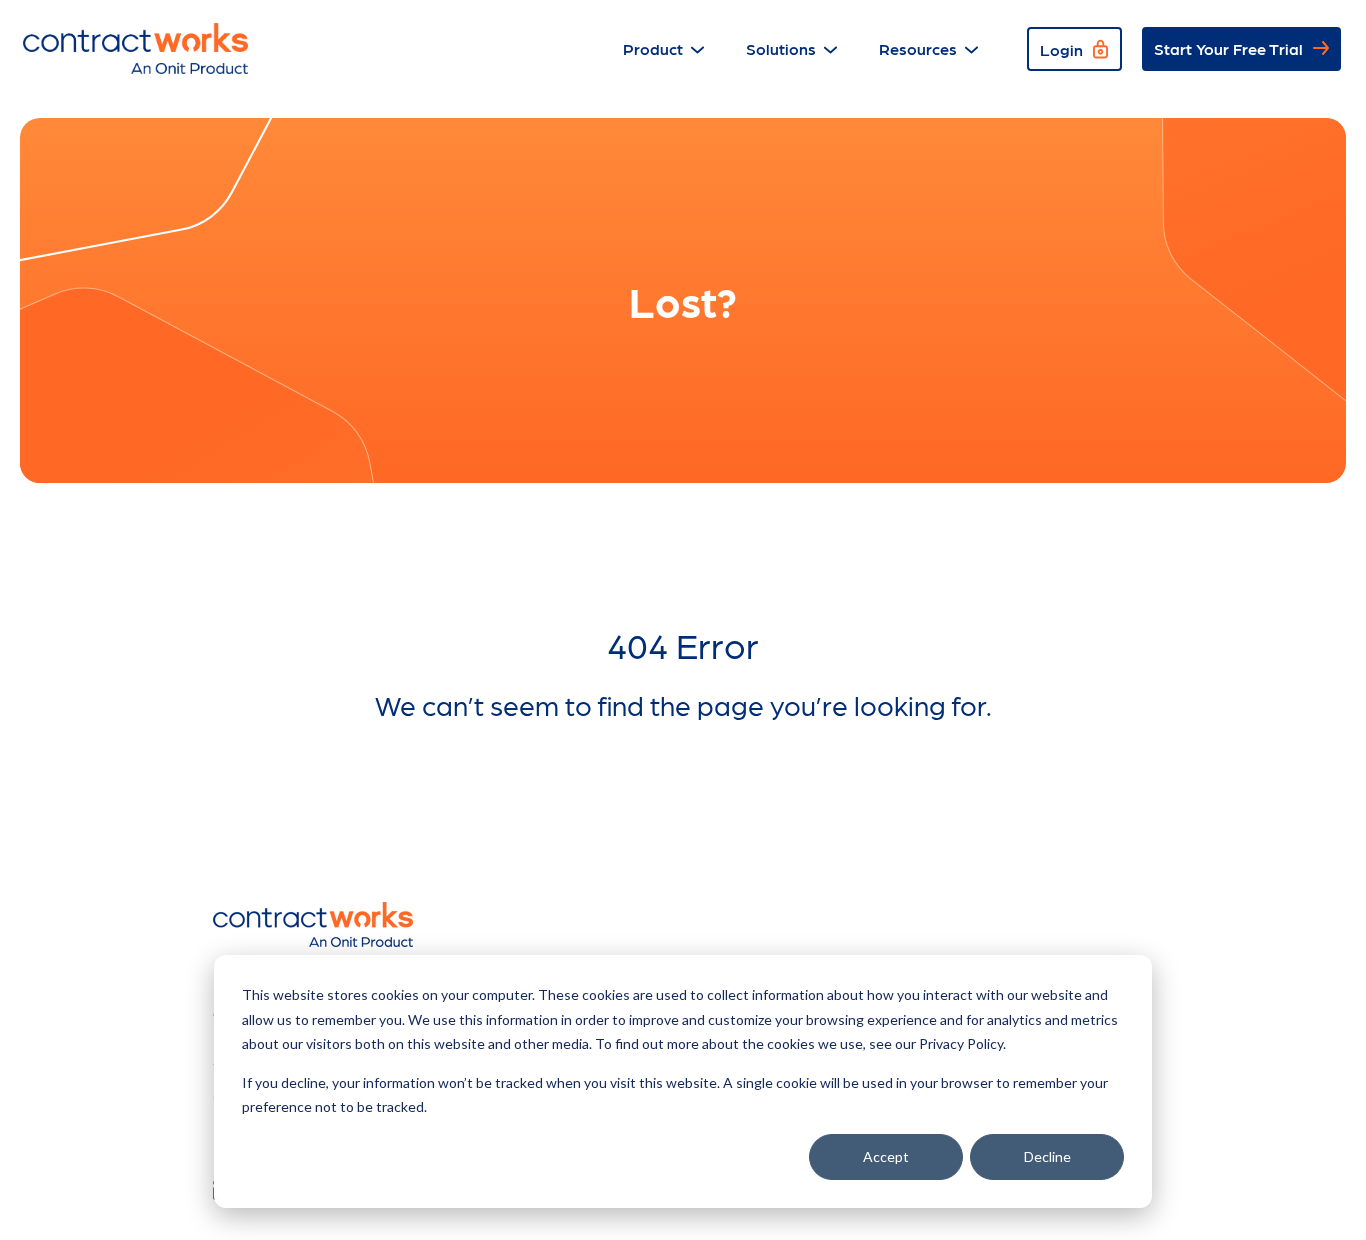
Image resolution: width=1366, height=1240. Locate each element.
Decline (1047, 1156)
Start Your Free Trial (1228, 48)
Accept (886, 1156)
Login (1061, 49)
